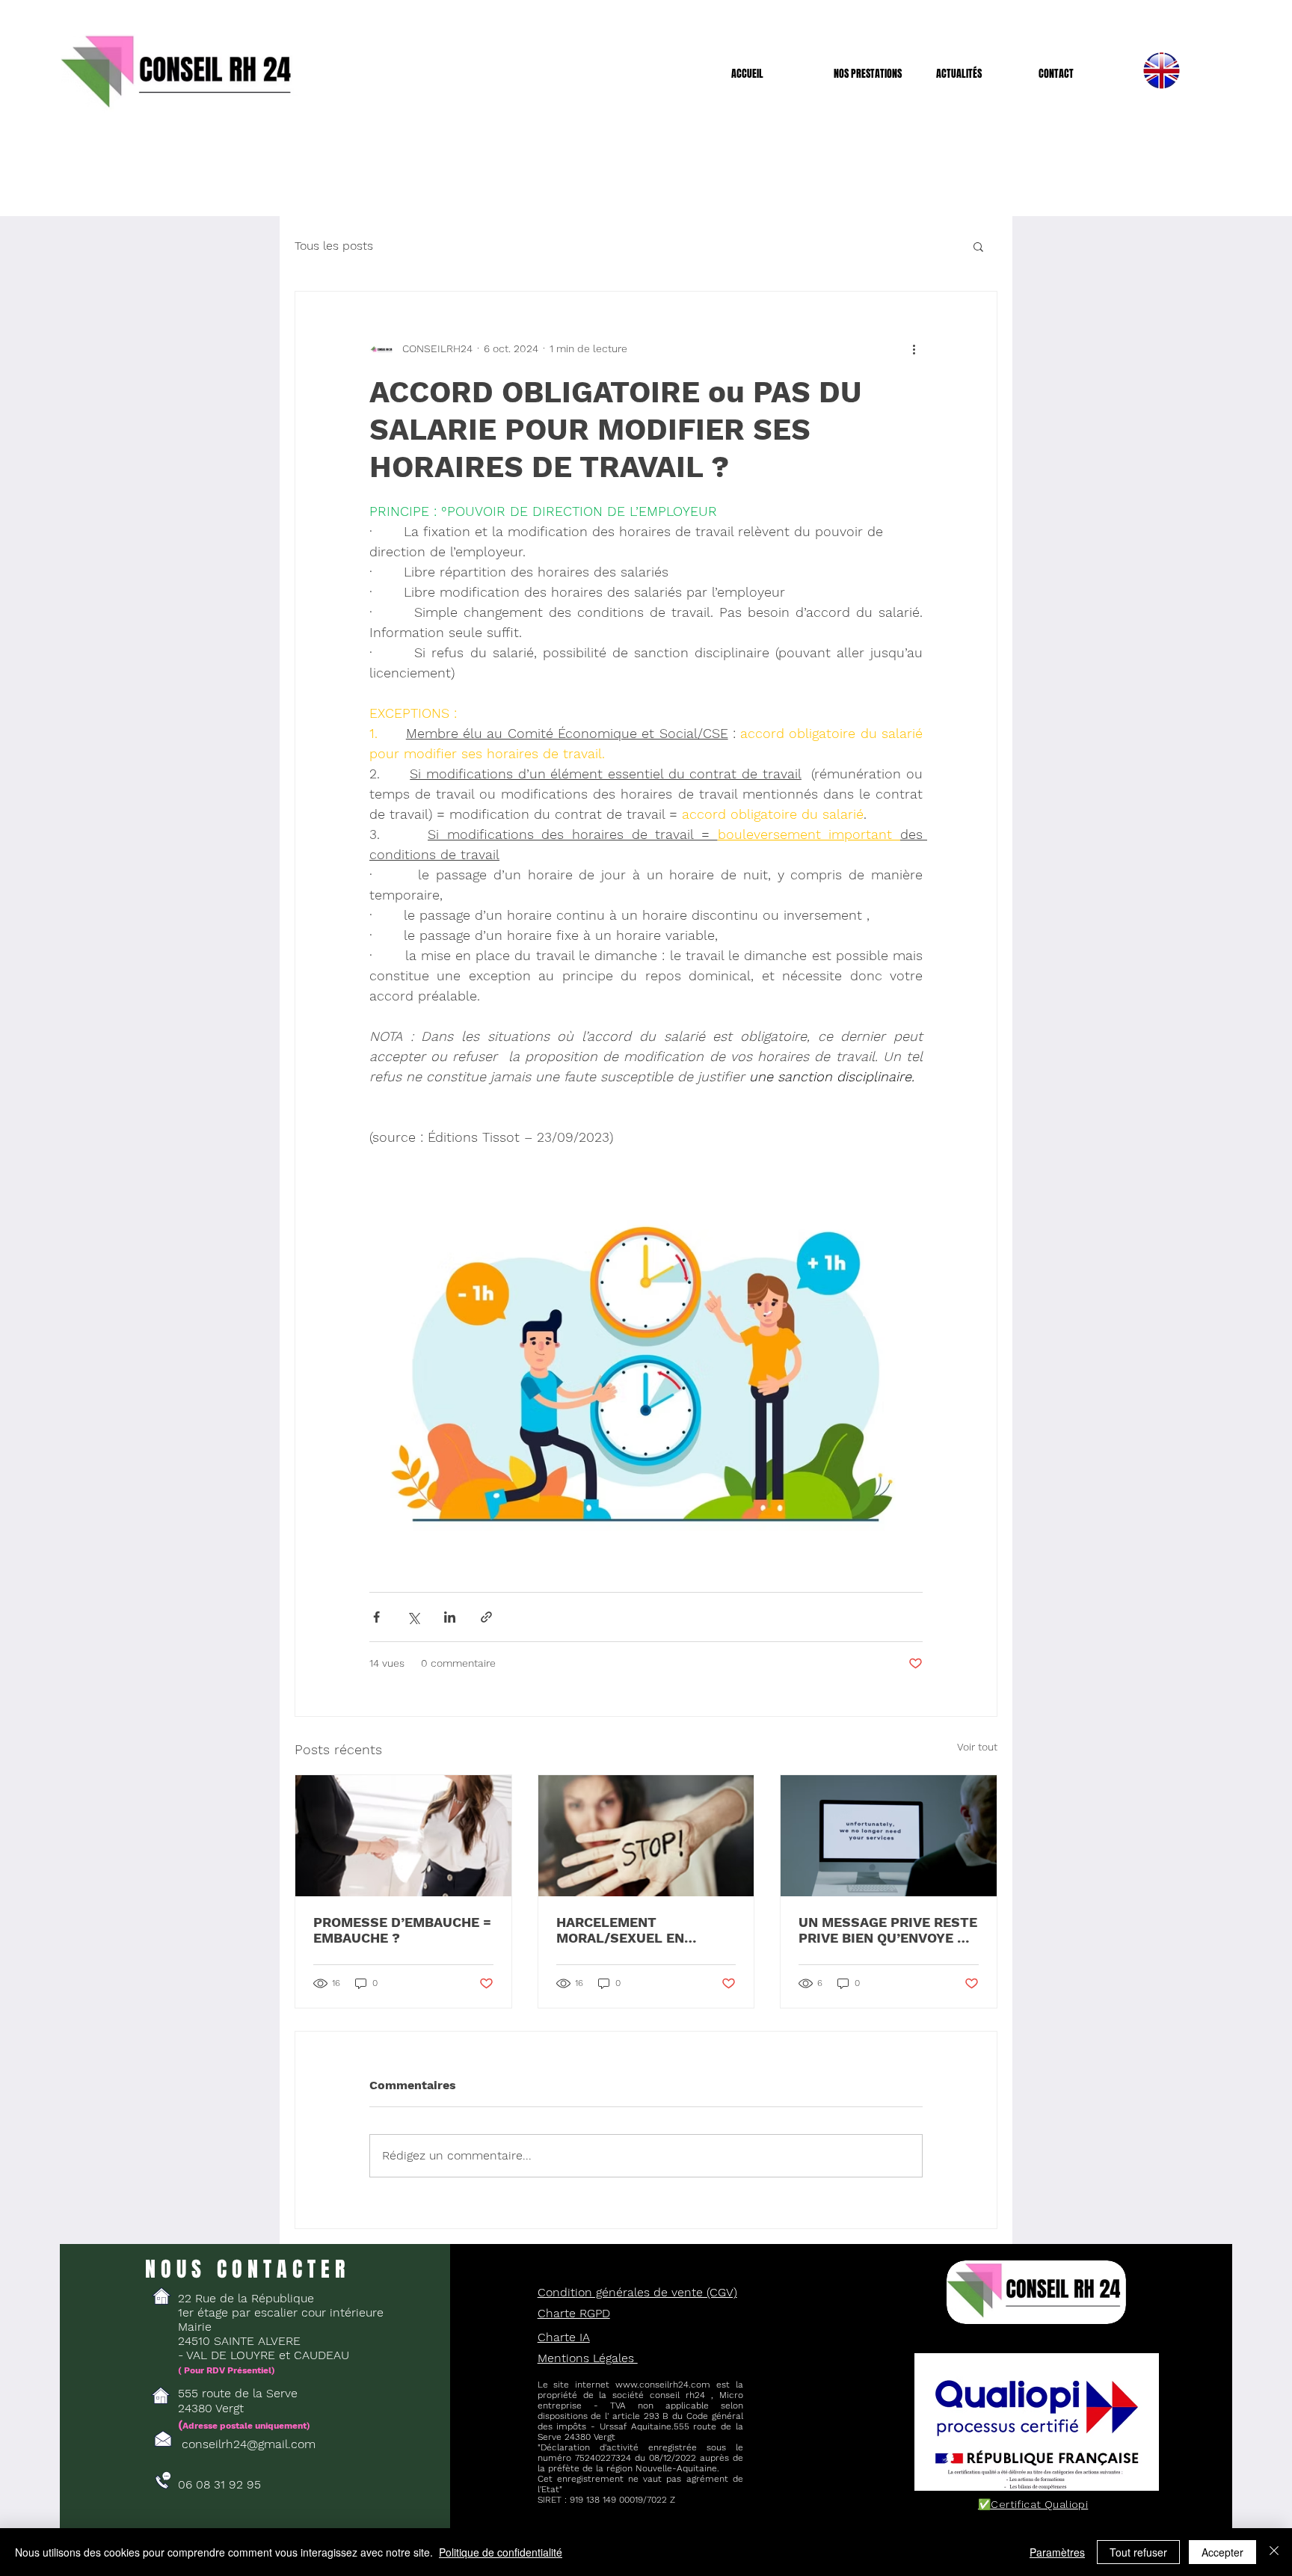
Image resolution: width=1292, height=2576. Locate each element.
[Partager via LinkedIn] (450, 1617)
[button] (874, 74)
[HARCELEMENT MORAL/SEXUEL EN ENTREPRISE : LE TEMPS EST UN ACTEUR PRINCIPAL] (646, 1836)
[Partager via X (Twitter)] (413, 1617)
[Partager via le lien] (486, 1617)
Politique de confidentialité (501, 2552)
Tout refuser (1138, 2552)
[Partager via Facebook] (376, 1617)
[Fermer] (1274, 2552)
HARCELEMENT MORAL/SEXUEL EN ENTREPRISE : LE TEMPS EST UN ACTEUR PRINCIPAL (637, 1930)
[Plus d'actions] (914, 348)
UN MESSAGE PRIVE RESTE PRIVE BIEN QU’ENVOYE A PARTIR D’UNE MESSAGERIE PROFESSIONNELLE (888, 1930)
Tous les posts (334, 246)
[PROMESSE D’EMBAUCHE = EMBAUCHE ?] (403, 1836)
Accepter (1222, 2552)
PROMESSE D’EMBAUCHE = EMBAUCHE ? (402, 1930)
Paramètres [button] (1057, 2552)
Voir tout (977, 1747)
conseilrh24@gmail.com (249, 2444)
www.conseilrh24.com (663, 2385)
